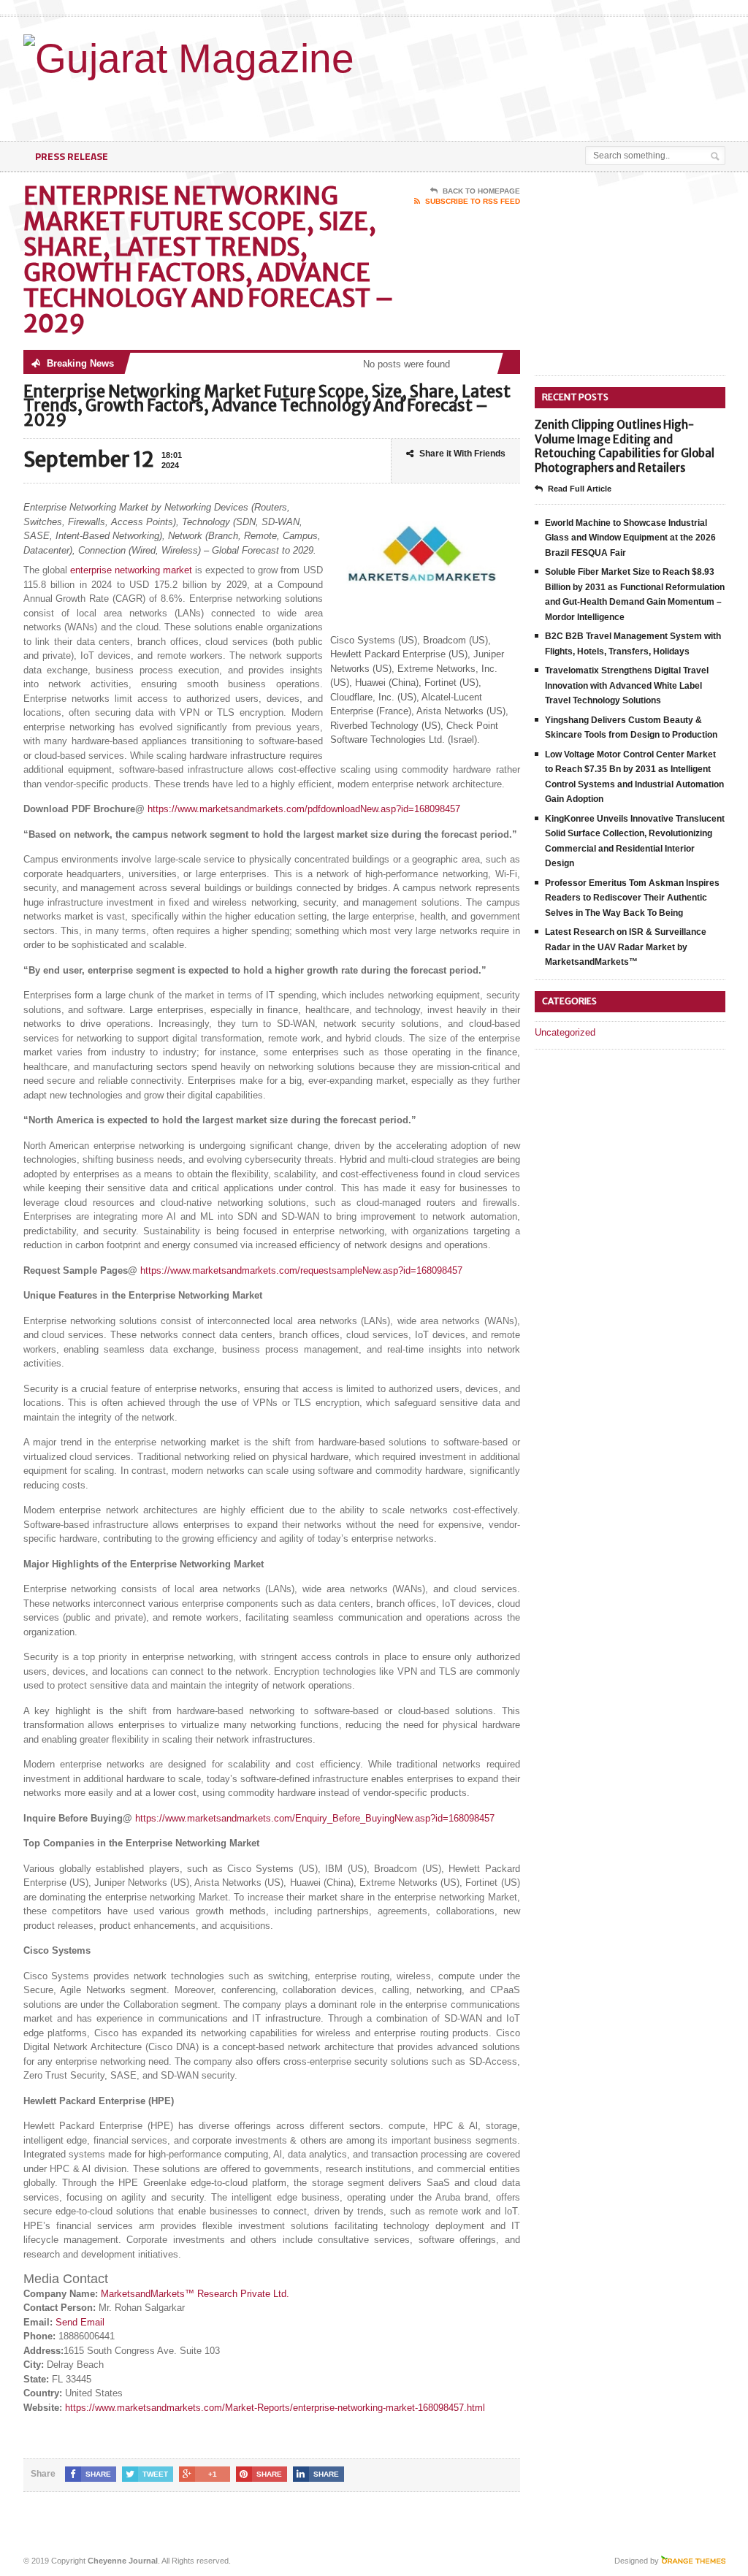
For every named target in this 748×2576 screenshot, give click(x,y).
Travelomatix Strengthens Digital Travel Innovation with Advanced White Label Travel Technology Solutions (627, 685)
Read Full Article (580, 489)
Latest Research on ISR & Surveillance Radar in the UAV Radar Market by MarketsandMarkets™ (626, 947)
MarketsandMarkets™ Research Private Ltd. (195, 2294)
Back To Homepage (481, 191)
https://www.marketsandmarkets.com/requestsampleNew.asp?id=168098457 (301, 1270)
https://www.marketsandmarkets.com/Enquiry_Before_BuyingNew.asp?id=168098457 (315, 1818)
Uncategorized (565, 1032)
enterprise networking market (131, 570)
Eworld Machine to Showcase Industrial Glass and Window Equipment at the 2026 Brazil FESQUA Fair (630, 538)
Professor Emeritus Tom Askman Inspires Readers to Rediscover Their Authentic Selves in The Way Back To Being (632, 898)
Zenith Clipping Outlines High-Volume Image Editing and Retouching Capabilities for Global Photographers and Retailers (625, 446)
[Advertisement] (405, 104)
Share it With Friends (462, 454)
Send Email (80, 2322)
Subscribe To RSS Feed (473, 201)
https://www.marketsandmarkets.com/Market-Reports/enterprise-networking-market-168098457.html (275, 2408)
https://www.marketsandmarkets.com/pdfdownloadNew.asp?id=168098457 (304, 809)
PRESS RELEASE (72, 156)
